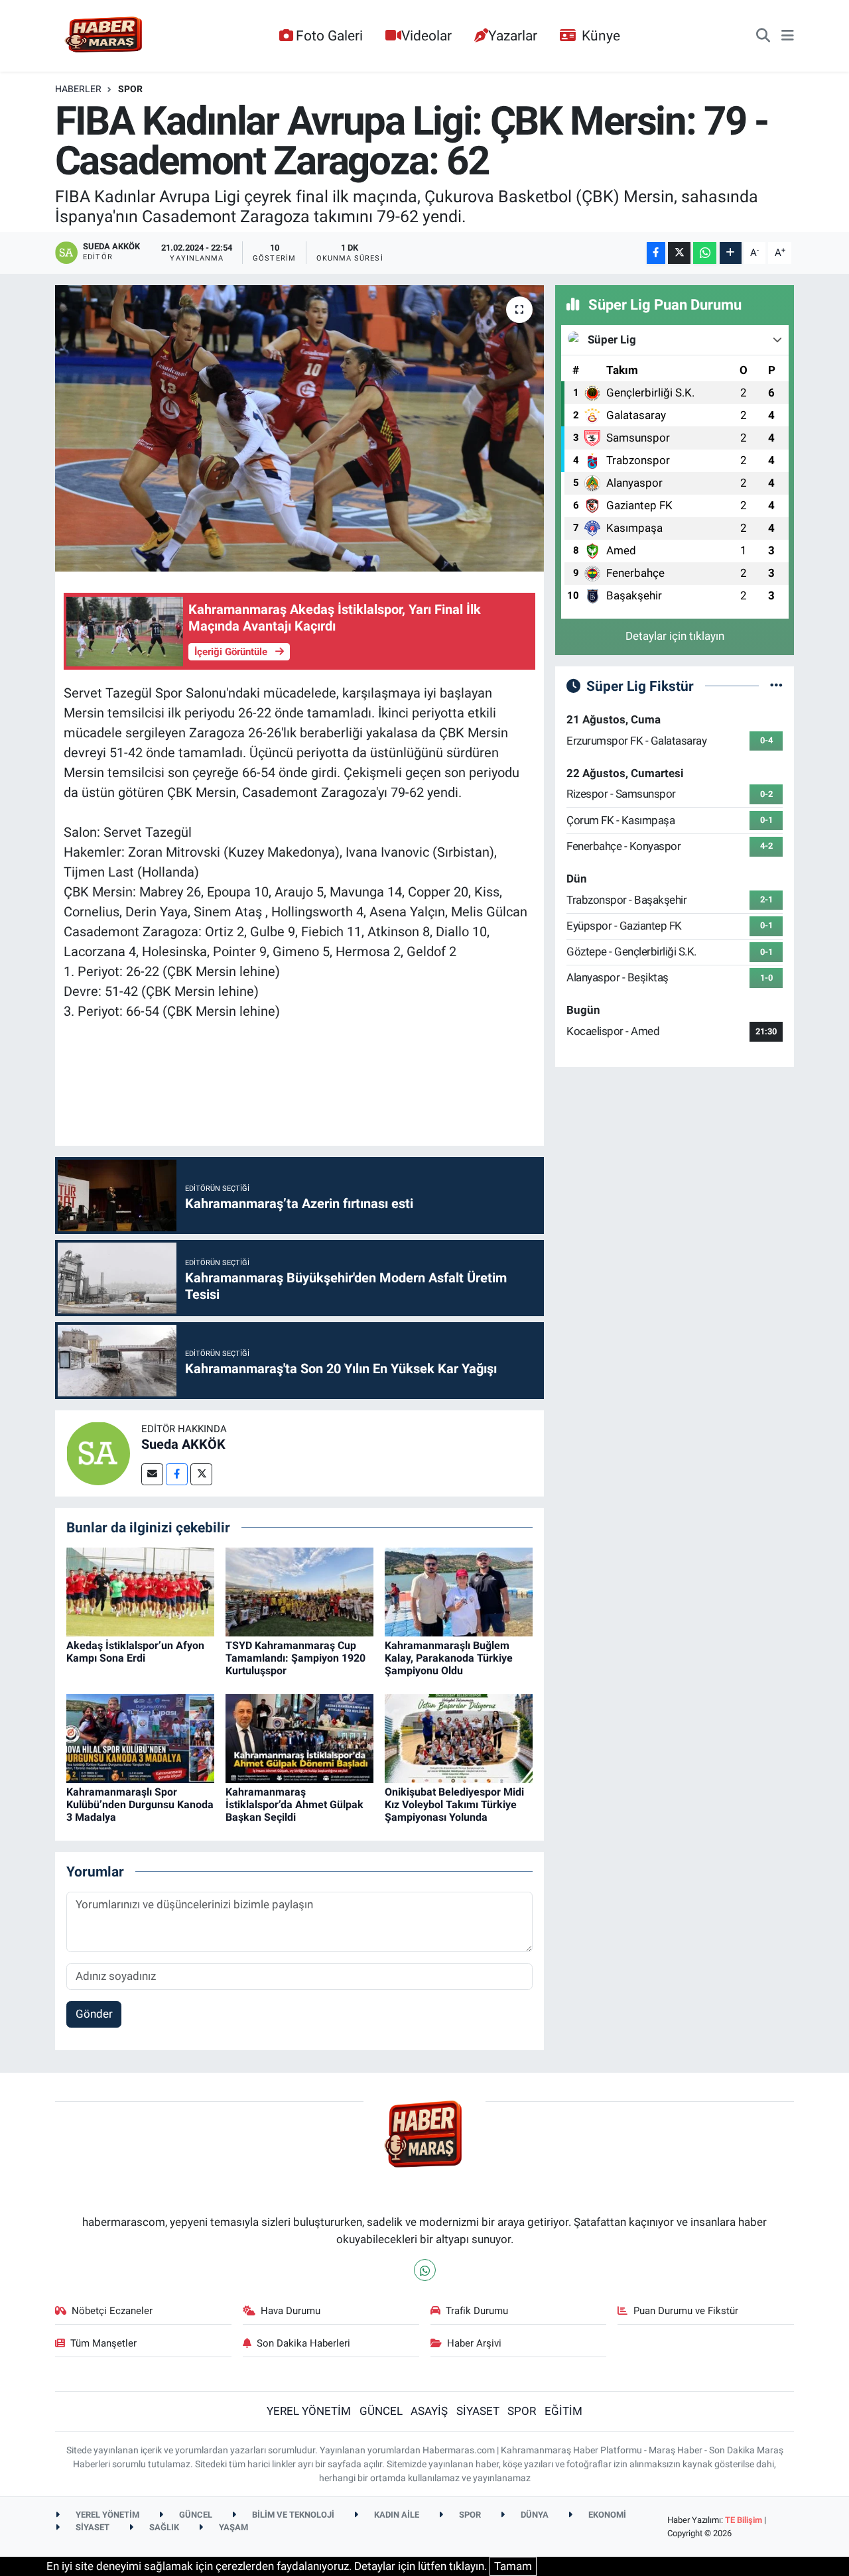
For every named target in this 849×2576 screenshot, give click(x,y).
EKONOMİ (606, 2515)
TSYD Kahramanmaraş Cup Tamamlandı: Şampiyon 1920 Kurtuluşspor (295, 1658)
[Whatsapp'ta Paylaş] (705, 253)
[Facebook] (177, 1474)
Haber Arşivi (474, 2343)
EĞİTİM (563, 2411)
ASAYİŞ (429, 2411)
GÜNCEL (381, 2411)
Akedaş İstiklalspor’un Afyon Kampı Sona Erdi (135, 1652)
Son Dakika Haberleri (303, 2343)
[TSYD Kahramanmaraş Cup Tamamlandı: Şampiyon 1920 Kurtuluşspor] (299, 1591)
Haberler (78, 89)
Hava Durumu (291, 2311)
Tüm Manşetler (103, 2343)
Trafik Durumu (477, 2311)
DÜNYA (534, 2515)
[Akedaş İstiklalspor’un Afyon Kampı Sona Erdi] (140, 1591)
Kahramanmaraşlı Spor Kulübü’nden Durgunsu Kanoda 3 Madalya (140, 1805)
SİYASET (478, 2411)
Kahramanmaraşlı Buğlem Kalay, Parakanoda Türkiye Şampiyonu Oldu (449, 1658)
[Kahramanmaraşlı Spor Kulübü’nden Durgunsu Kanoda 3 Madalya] (140, 1737)
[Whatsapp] (425, 2270)
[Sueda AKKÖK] (98, 1452)
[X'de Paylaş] (679, 253)
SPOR (130, 89)
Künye (601, 35)
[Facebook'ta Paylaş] (656, 253)
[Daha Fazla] (731, 253)
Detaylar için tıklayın (675, 636)
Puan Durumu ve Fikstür (686, 2311)
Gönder (94, 2014)
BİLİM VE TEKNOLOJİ (292, 2515)
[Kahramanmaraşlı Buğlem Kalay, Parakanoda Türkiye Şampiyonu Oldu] (459, 1591)
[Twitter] (201, 1474)
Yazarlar (513, 35)
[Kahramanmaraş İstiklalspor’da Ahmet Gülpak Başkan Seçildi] (299, 1737)
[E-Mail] (152, 1474)
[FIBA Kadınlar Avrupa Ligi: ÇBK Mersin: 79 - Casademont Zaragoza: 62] (299, 428)
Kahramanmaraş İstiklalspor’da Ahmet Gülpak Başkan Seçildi (294, 1805)
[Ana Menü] (788, 36)
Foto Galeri (329, 35)
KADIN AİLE (396, 2515)
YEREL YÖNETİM (309, 2411)
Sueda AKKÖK (183, 1444)
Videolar (426, 35)
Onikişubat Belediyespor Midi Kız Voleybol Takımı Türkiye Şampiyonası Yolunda (454, 1805)
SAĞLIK (163, 2527)
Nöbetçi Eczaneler (112, 2311)
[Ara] (763, 36)
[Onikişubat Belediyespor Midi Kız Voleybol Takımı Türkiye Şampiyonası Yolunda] (459, 1737)
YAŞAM (232, 2527)
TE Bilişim (744, 2520)
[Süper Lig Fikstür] (776, 686)
